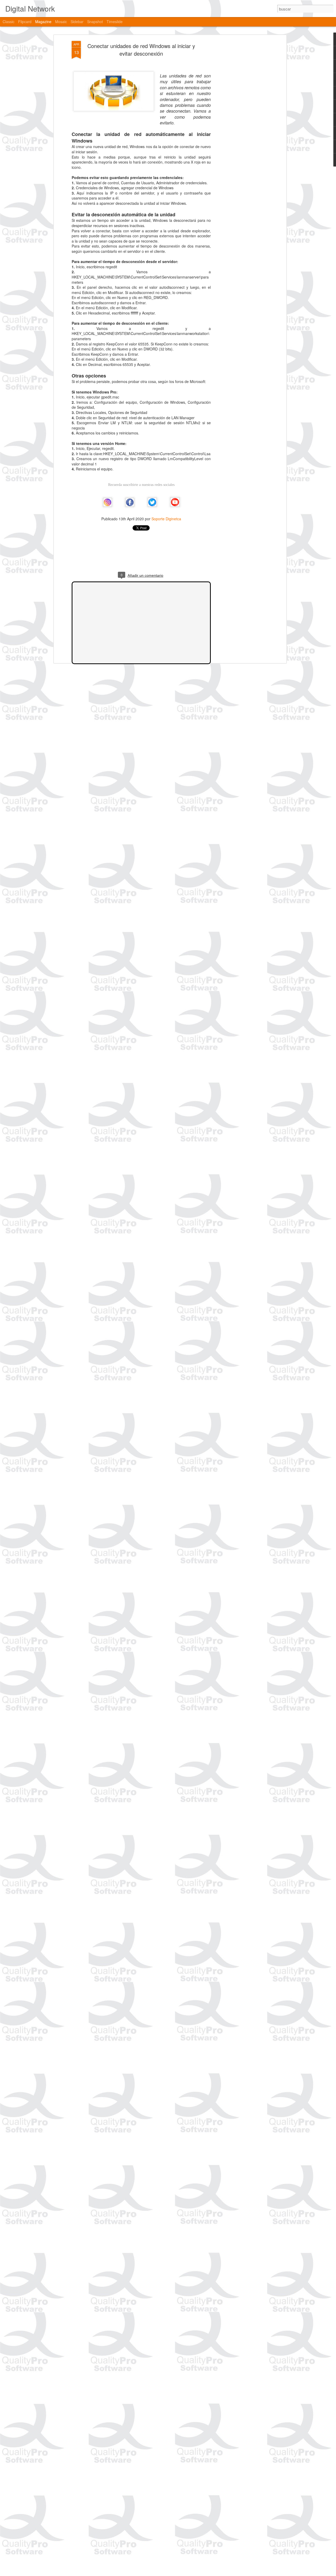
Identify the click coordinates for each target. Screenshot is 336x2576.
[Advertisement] (240, 124)
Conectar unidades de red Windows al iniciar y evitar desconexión (141, 50)
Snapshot (95, 22)
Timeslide (115, 22)
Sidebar (77, 22)
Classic (9, 22)
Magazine (43, 22)
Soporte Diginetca (166, 519)
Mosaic (61, 22)
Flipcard (25, 22)
